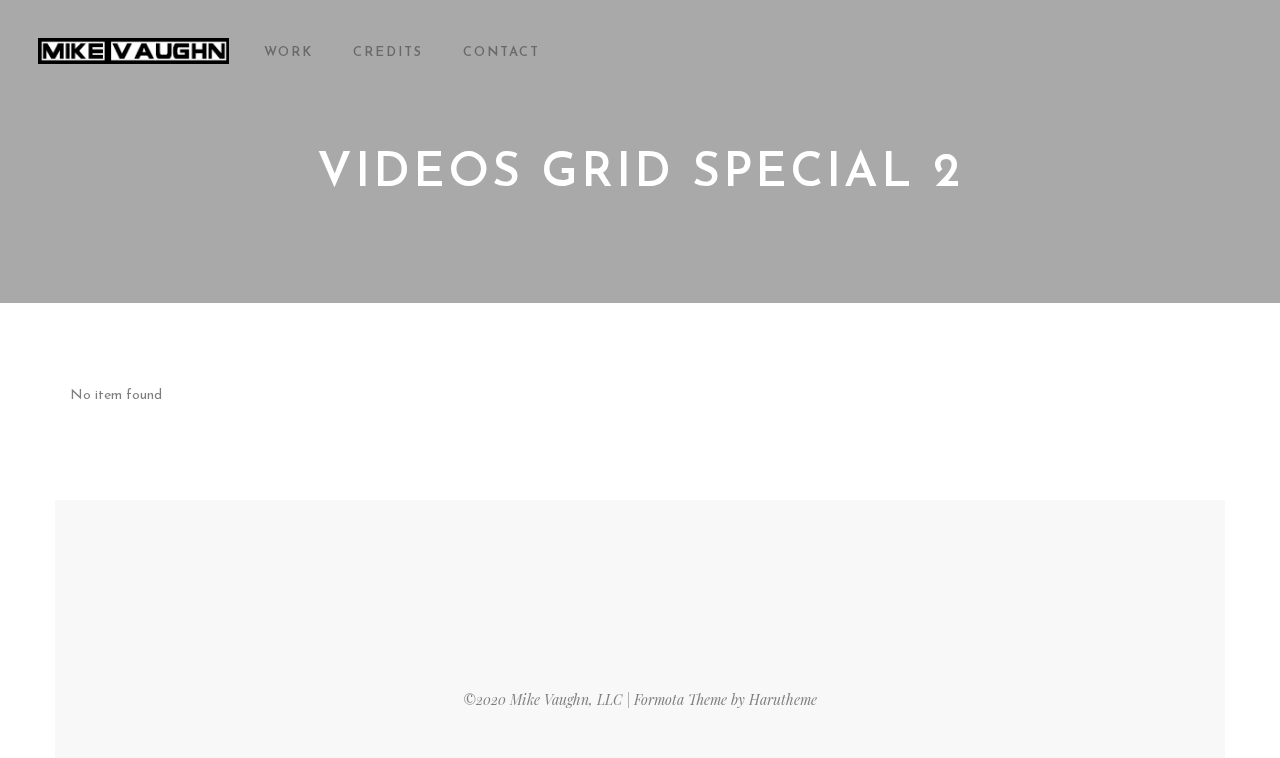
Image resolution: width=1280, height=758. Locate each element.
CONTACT (501, 52)
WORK (288, 52)
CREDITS (388, 52)
